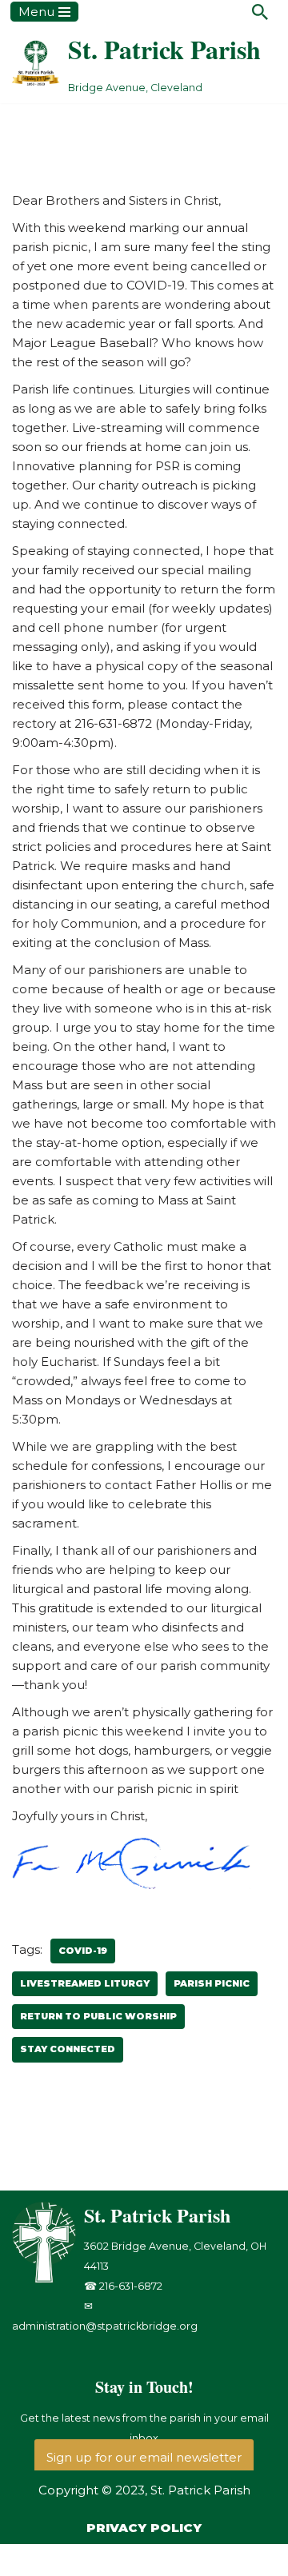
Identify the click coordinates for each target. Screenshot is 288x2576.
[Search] (260, 12)
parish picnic (212, 1983)
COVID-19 (83, 1951)
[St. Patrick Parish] (48, 2279)
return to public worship (98, 2016)
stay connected (68, 2049)
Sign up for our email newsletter (144, 2457)
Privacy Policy (144, 2528)
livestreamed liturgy (85, 1983)
